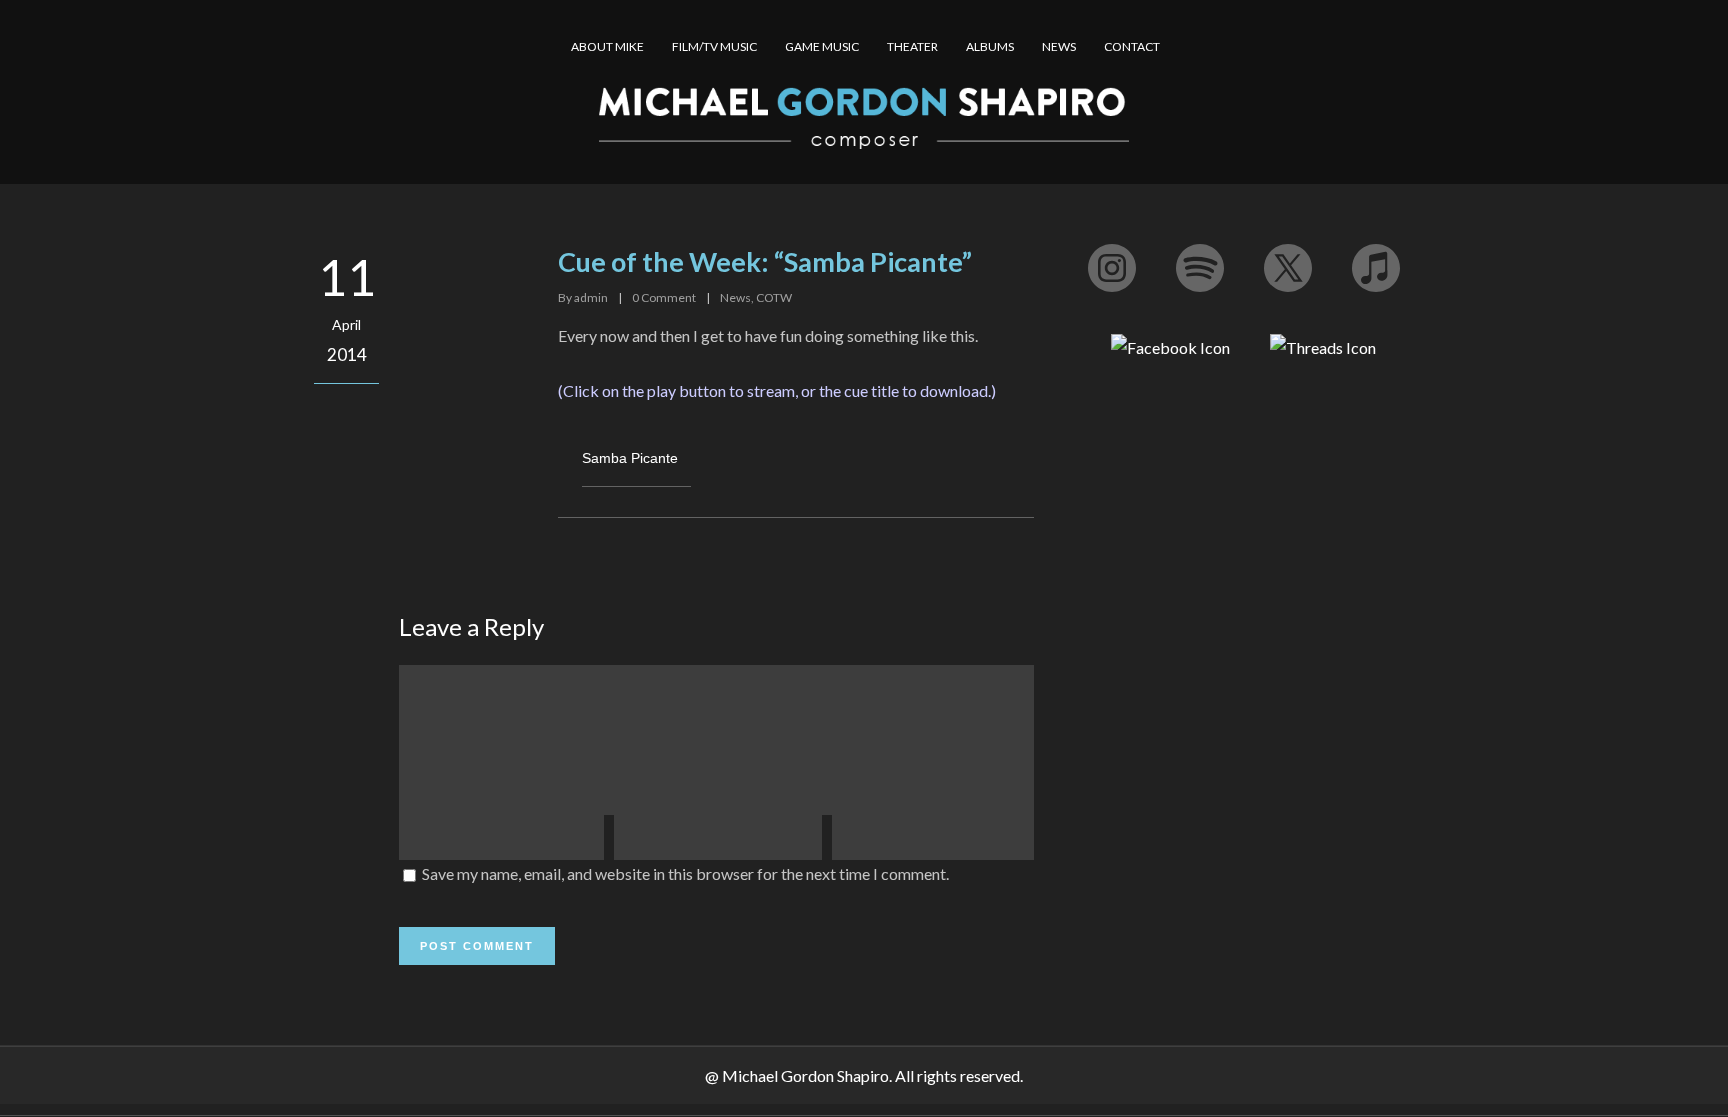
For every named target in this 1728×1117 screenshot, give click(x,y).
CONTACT (1132, 46)
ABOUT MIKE (607, 46)
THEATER (912, 46)
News (735, 297)
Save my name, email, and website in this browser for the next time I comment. (685, 873)
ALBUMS (990, 46)
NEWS (1059, 46)
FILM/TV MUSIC (714, 46)
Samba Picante (630, 458)
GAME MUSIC (822, 46)
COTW (774, 297)
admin (591, 297)
